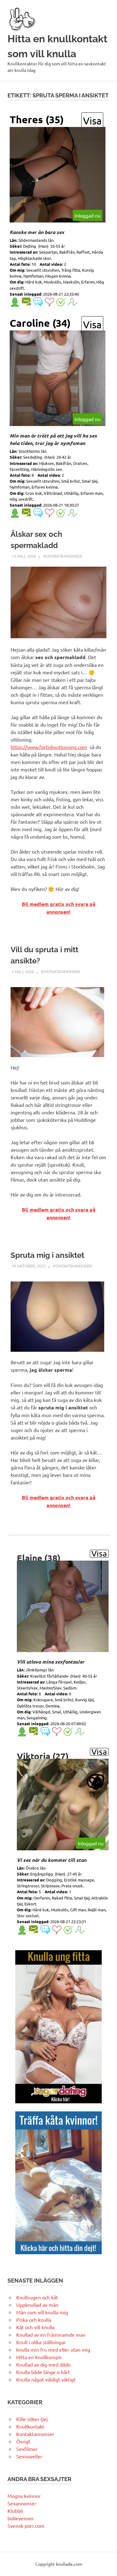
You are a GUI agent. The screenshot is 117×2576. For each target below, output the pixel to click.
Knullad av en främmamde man (51, 2335)
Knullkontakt (30, 2426)
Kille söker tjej (32, 2419)
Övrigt (23, 2441)
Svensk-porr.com (26, 2526)
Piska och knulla (34, 2320)
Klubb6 (15, 2511)
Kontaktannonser (63, 556)
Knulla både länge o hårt (43, 2372)
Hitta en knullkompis (39, 2357)
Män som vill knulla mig (42, 2312)
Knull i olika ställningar (41, 2342)
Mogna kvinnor (24, 2496)
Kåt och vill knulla (35, 2327)
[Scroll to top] (106, 2565)
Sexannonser (22, 2503)
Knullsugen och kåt (37, 2297)
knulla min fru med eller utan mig (53, 2349)
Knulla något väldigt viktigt (46, 2379)
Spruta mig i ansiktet (47, 1255)
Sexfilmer (27, 2449)
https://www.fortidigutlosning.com (49, 747)
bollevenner (21, 2518)
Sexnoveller (29, 2456)
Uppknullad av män (37, 2305)
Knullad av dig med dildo (43, 2364)
